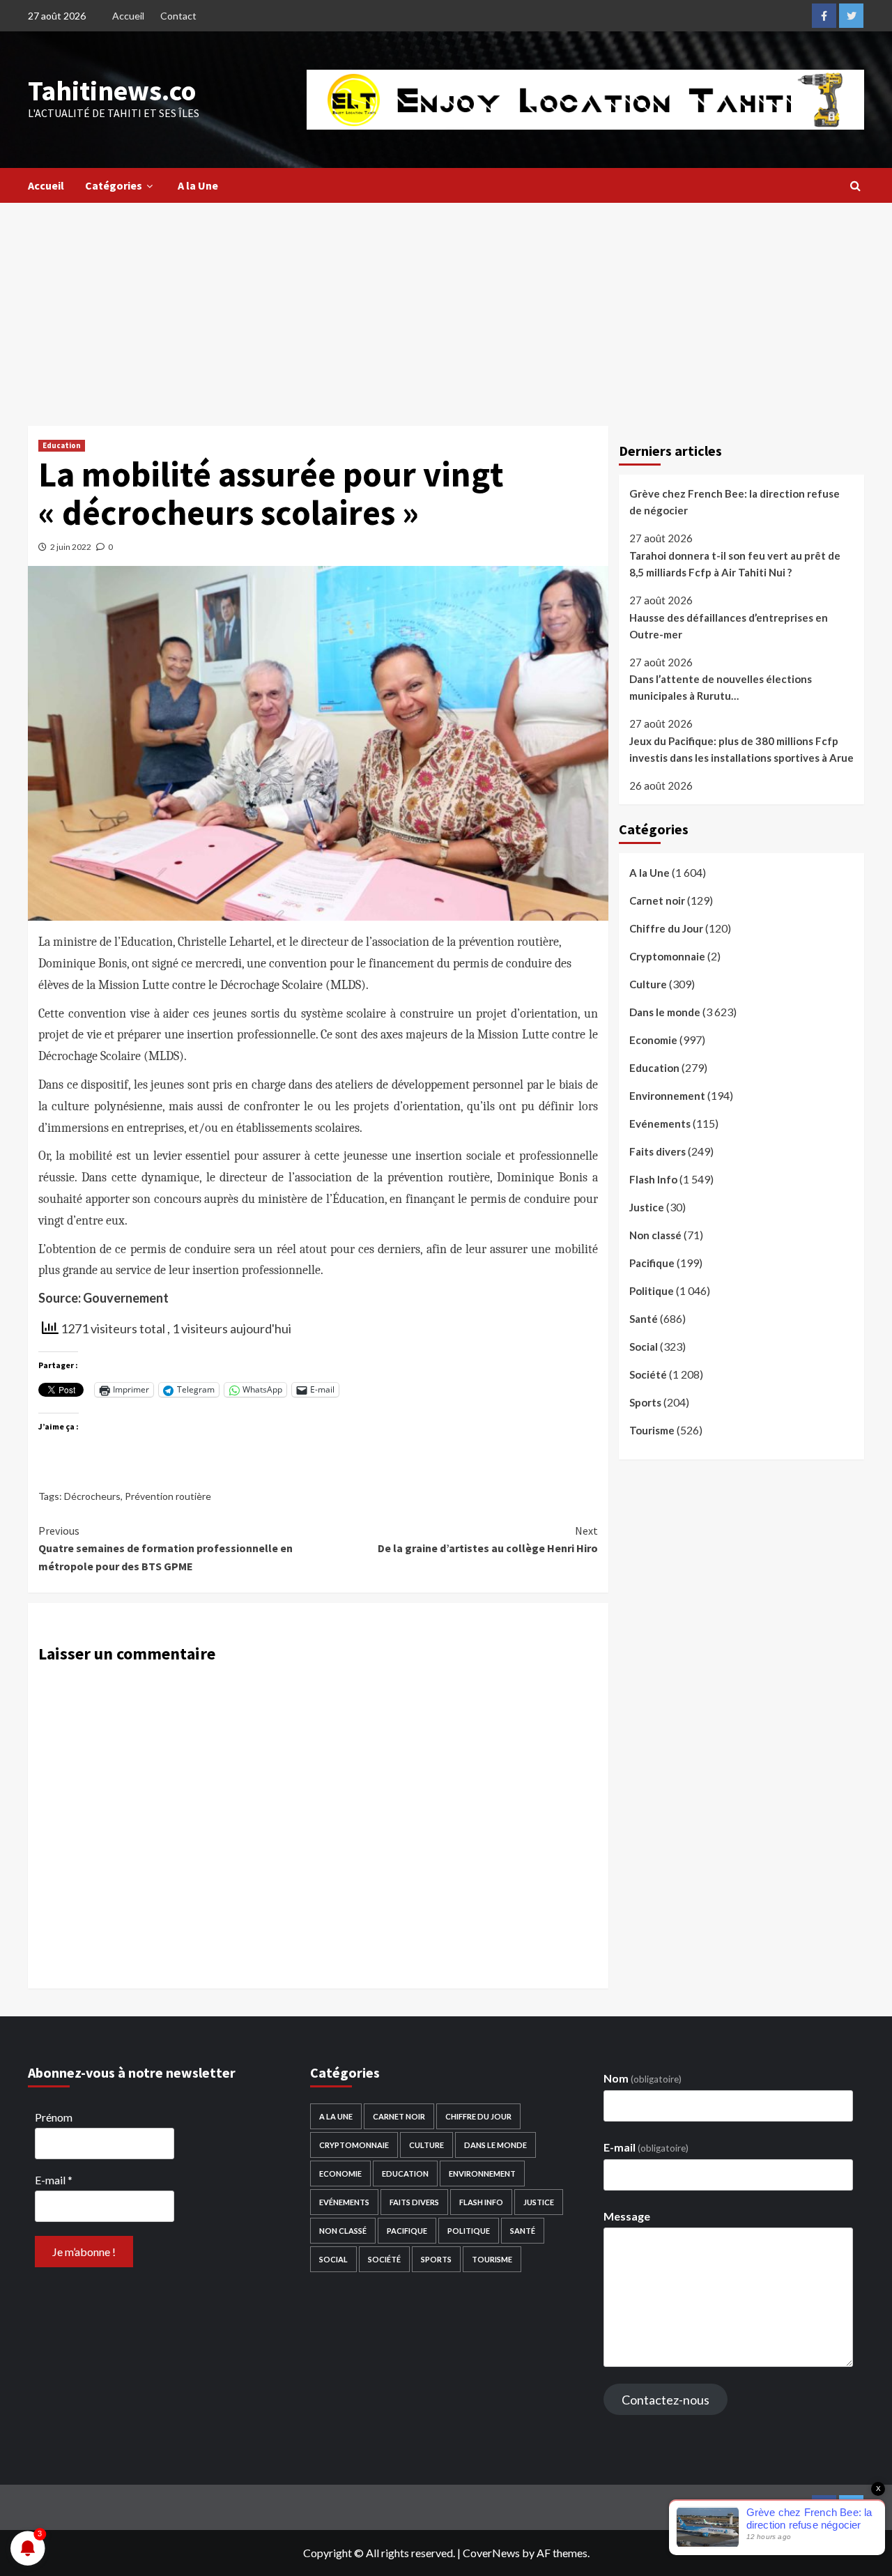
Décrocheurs (92, 1496)
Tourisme (652, 1430)
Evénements (660, 1124)
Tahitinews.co (112, 91)
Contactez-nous (666, 2400)
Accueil (128, 16)
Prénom (54, 2117)
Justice (647, 1207)
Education (62, 445)
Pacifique (652, 1263)
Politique (652, 1291)
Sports (645, 1402)
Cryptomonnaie (667, 956)
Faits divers (658, 1151)
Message (627, 2216)
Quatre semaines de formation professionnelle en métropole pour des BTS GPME (166, 1548)
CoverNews (491, 2553)
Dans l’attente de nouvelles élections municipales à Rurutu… (721, 687)
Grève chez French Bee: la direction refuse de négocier (735, 502)
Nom (643, 2078)
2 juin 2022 (71, 547)
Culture (648, 984)
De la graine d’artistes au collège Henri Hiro (487, 1540)
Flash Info (653, 1179)
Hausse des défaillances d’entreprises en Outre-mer (729, 625)
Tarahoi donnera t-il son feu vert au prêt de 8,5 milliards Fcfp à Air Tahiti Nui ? (735, 564)
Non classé (655, 1235)
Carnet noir (657, 900)
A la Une (198, 185)
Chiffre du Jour (666, 928)
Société (648, 1374)
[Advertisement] (446, 307)
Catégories (114, 185)
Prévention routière (168, 1496)
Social (644, 1347)
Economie (653, 1040)
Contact (178, 16)
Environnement (667, 1096)
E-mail (54, 2180)
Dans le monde (665, 1012)
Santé (644, 1319)
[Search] (855, 185)
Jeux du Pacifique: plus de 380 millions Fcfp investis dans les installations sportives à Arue (741, 749)
